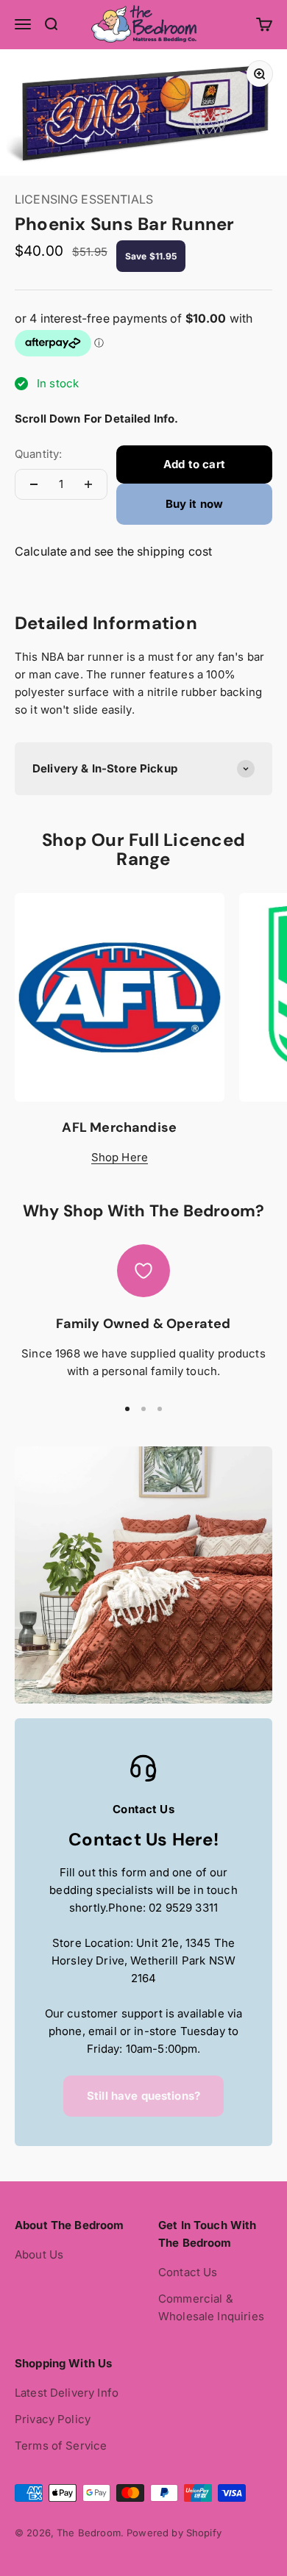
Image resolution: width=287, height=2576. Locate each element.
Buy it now (195, 504)
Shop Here (120, 1157)
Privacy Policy (53, 2419)
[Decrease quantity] (34, 484)
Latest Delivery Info (67, 2393)
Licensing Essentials (84, 199)
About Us (39, 2254)
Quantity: (38, 454)
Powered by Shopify (174, 2533)
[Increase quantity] (88, 484)
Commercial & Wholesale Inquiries (211, 2307)
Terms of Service (61, 2446)
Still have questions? (143, 2096)
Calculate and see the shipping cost (113, 551)
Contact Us (188, 2272)
